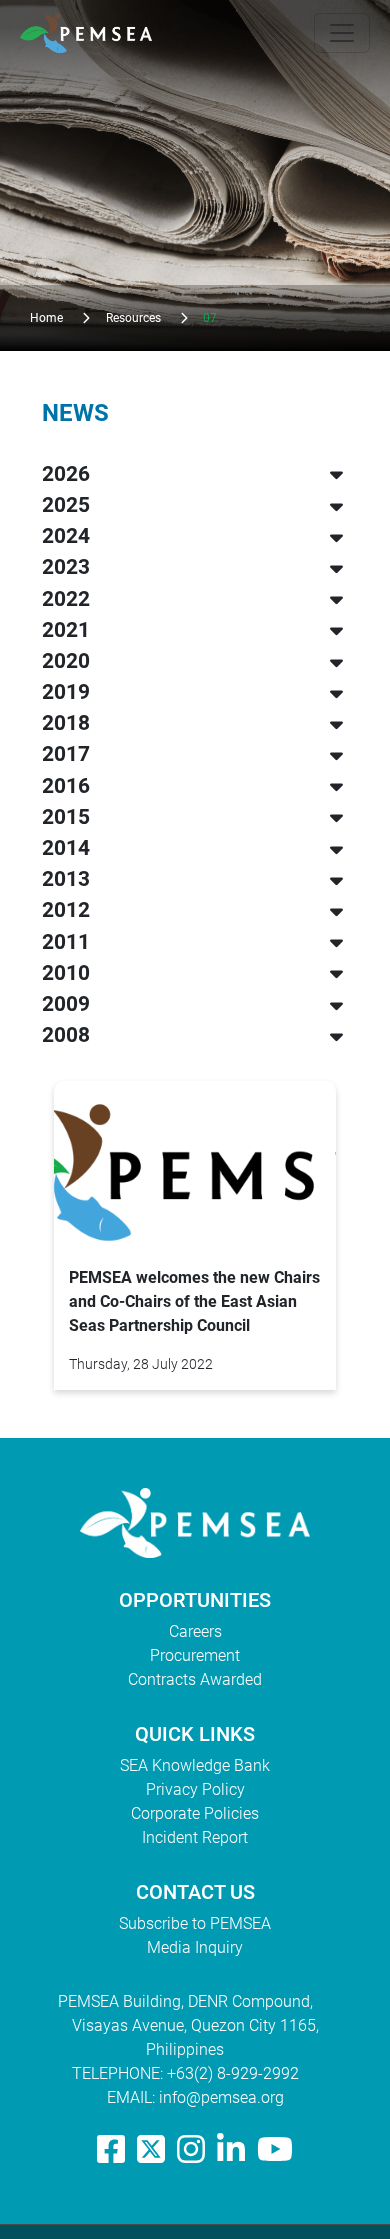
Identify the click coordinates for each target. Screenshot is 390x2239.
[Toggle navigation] (342, 33)
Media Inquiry (195, 1947)
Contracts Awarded (195, 1679)
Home (46, 318)
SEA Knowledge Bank (195, 1765)
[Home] (94, 33)
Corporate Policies (195, 1813)
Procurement (195, 1655)
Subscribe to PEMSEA (195, 1923)
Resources (133, 318)
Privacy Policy (195, 1789)
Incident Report (195, 1837)
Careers (195, 1631)
